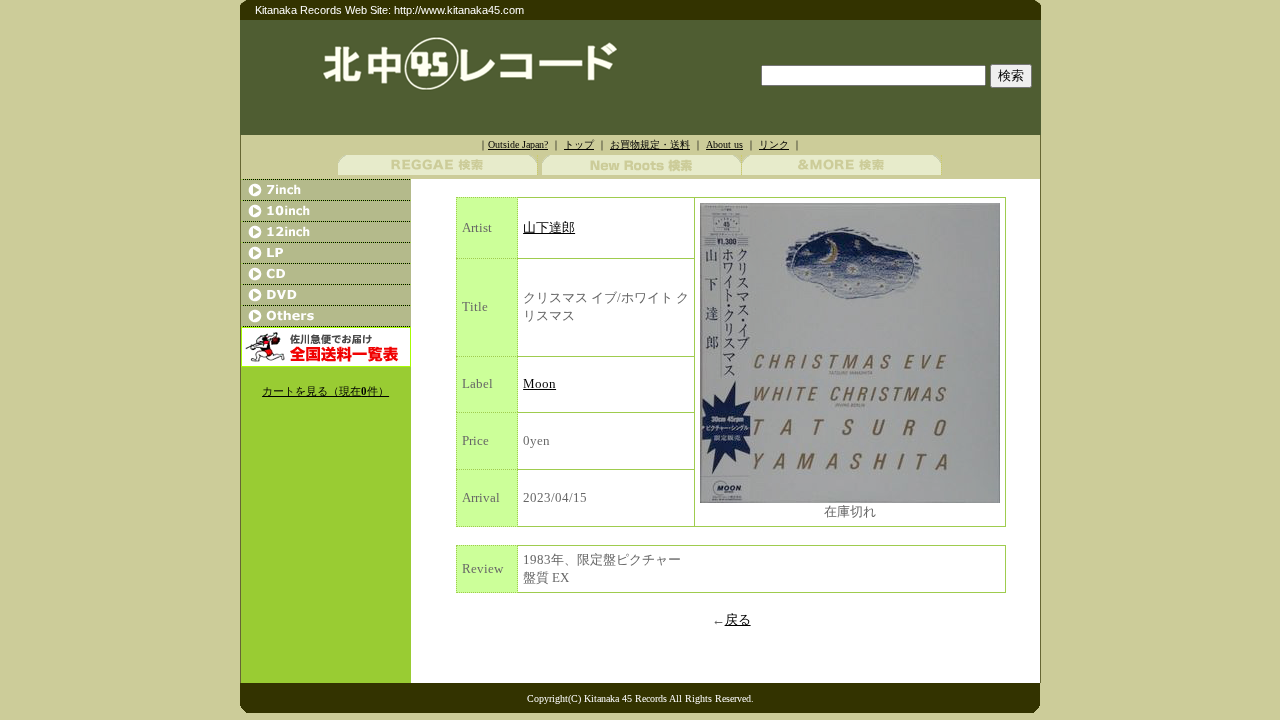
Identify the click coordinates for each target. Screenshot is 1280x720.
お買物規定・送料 (650, 144)
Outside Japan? (518, 144)
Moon (539, 383)
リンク (774, 144)
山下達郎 (549, 227)
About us (724, 144)
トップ (579, 144)
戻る (738, 619)
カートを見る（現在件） (325, 391)
